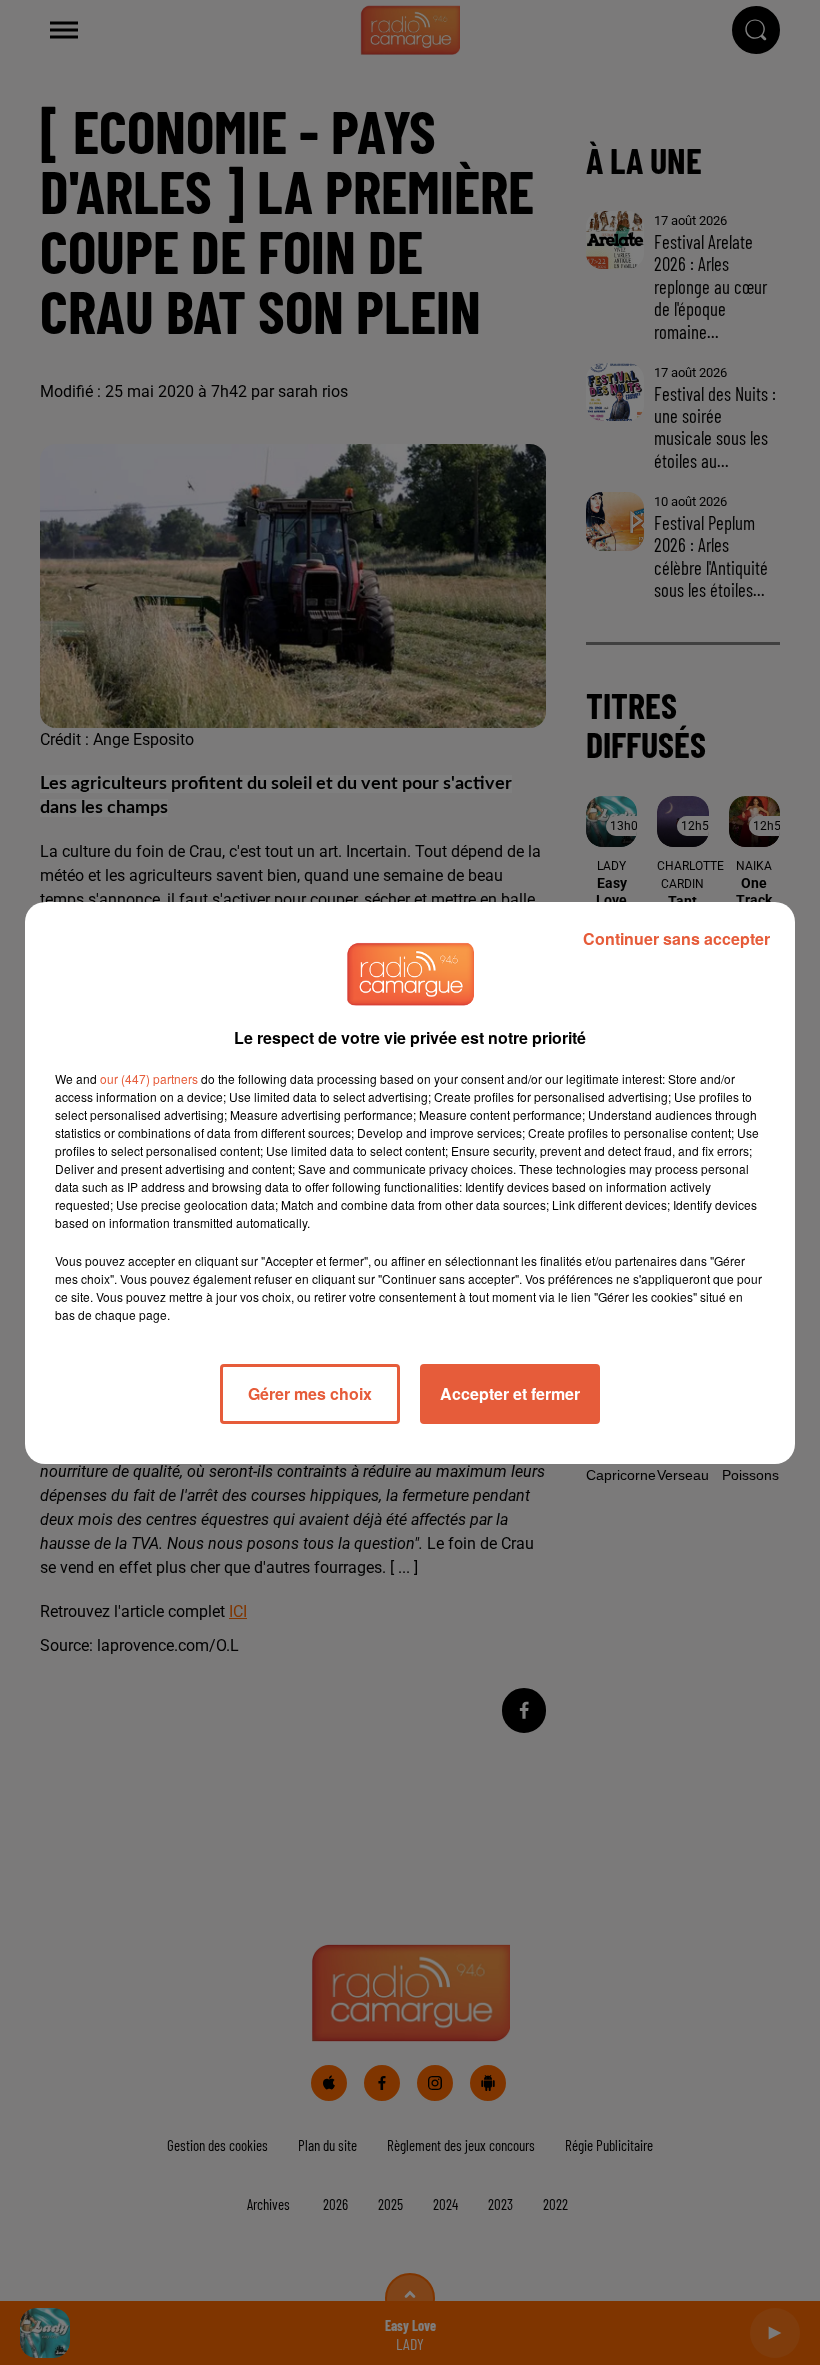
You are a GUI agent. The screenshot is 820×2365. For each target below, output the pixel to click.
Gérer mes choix (310, 1393)
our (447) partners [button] (149, 1078)
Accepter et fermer (510, 1393)
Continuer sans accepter (676, 938)
